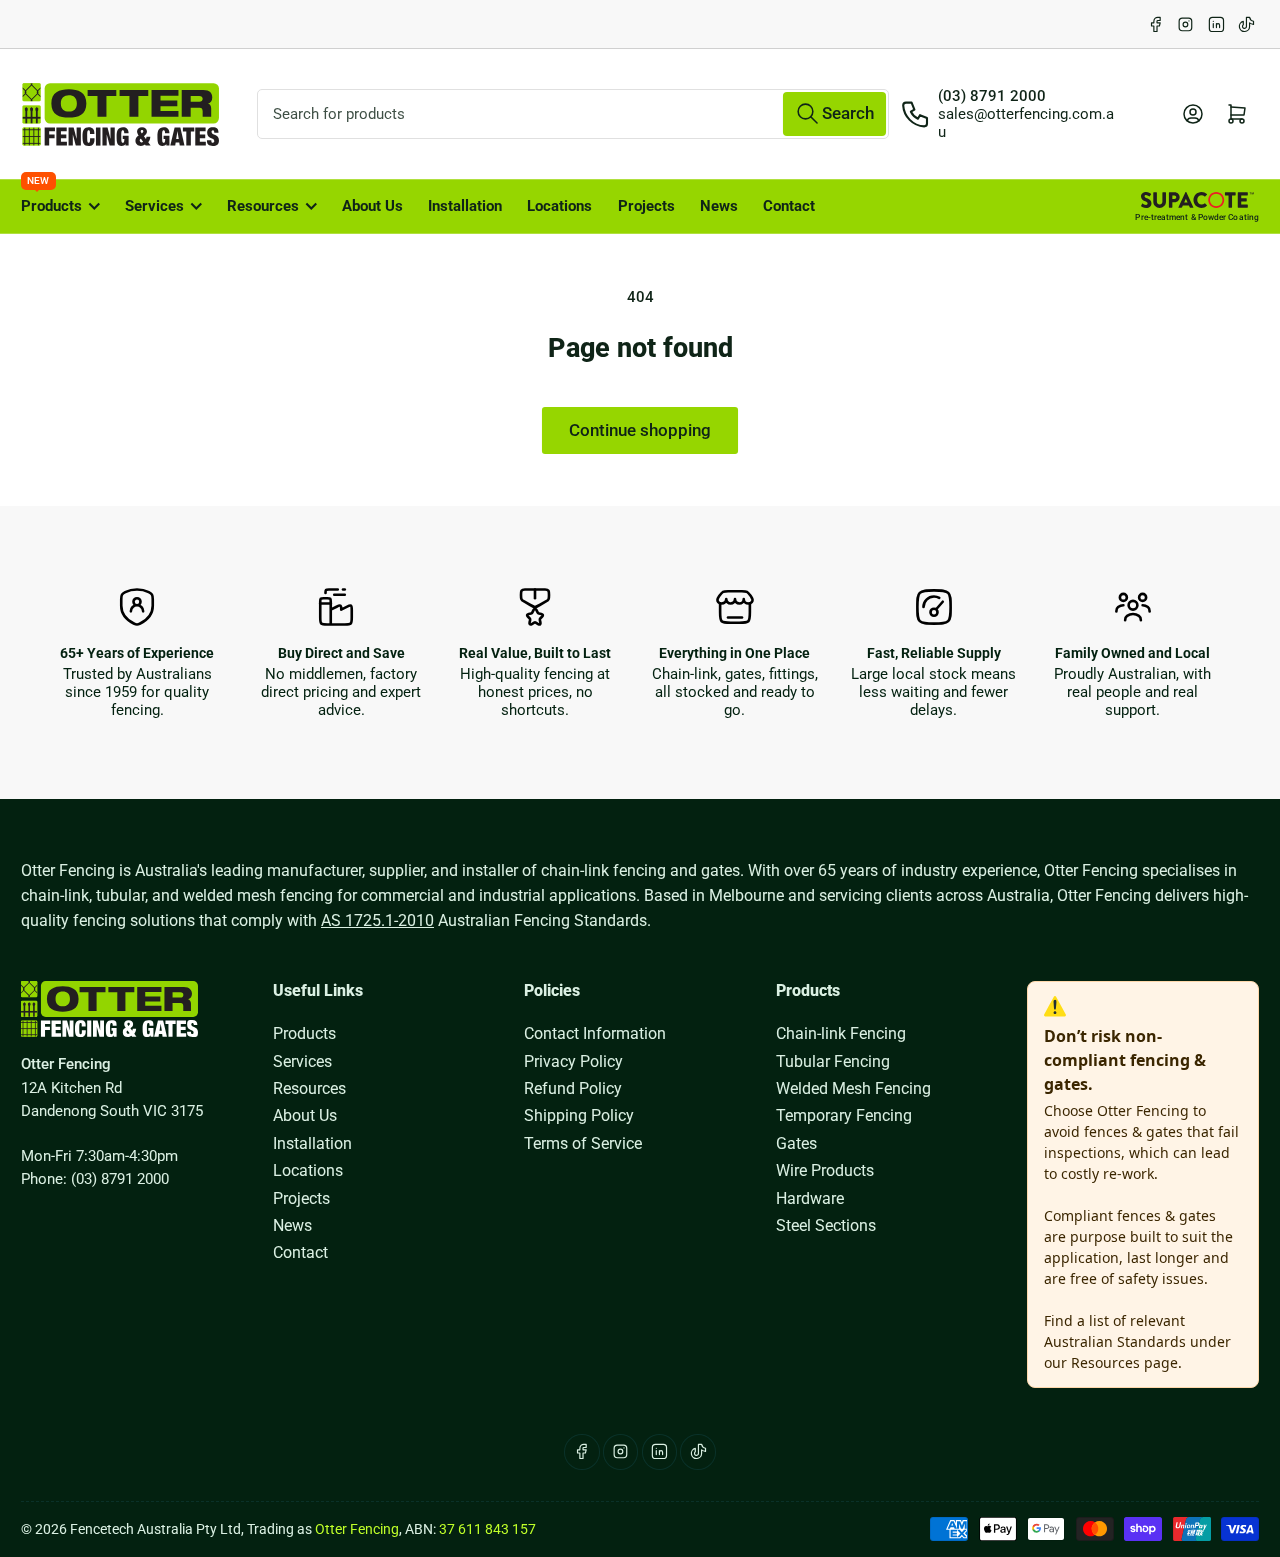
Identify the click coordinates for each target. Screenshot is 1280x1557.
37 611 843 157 (487, 1529)
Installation (465, 206)
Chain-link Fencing (841, 1033)
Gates (796, 1143)
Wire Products (825, 1170)
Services (154, 206)
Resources (263, 206)
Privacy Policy (573, 1061)
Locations (559, 206)
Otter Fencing (357, 1529)
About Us (372, 206)
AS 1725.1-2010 (377, 920)
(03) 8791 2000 (992, 96)
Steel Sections (826, 1225)
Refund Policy (573, 1088)
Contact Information (595, 1033)
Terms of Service (583, 1143)
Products (51, 197)
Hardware (810, 1198)
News (719, 206)
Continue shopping (640, 430)
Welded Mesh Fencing (853, 1088)
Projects (646, 206)
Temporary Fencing (844, 1115)
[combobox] (573, 113)
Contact (789, 206)
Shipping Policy (579, 1115)
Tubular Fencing (833, 1061)
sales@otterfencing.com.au (1026, 123)
